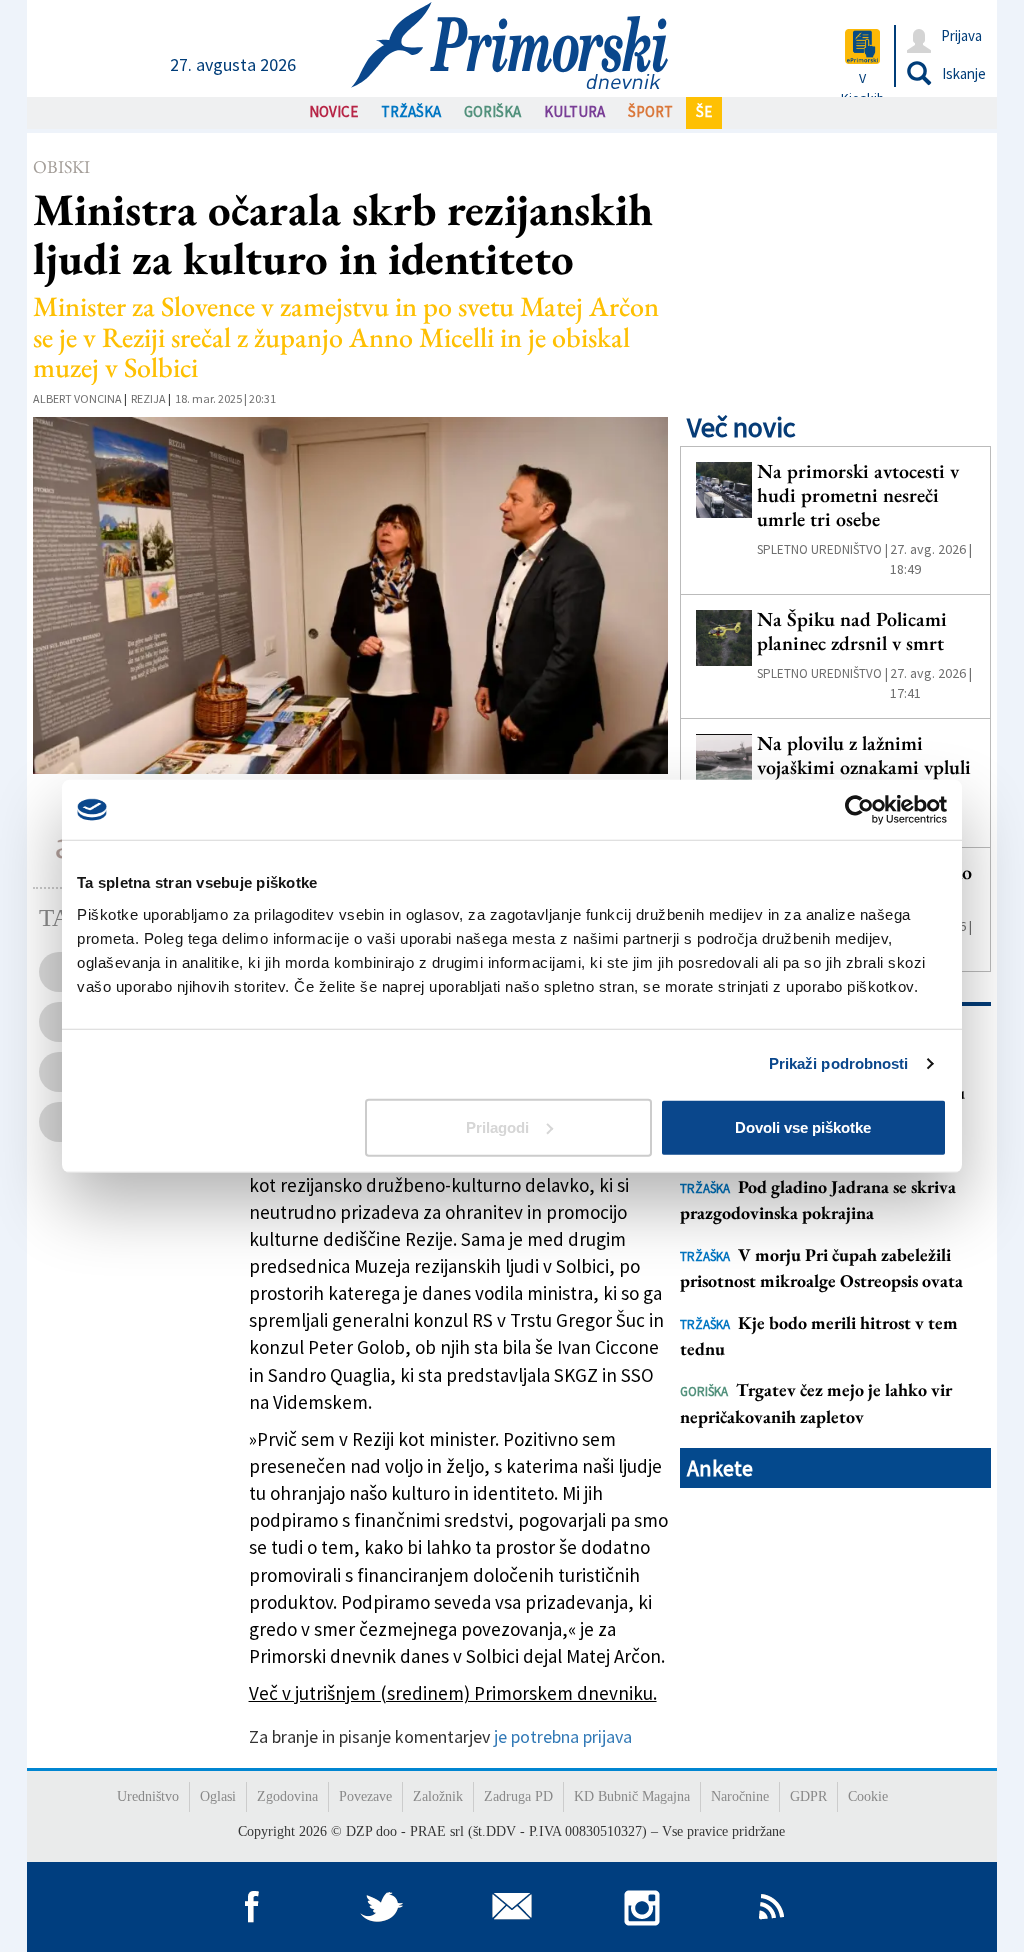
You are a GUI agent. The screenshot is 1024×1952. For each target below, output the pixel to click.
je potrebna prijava (563, 1736)
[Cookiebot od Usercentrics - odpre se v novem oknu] (859, 810)
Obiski (61, 166)
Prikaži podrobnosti (839, 1063)
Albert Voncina (77, 398)
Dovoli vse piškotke (803, 1126)
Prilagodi (497, 1126)
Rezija (148, 398)
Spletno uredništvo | (822, 549)
